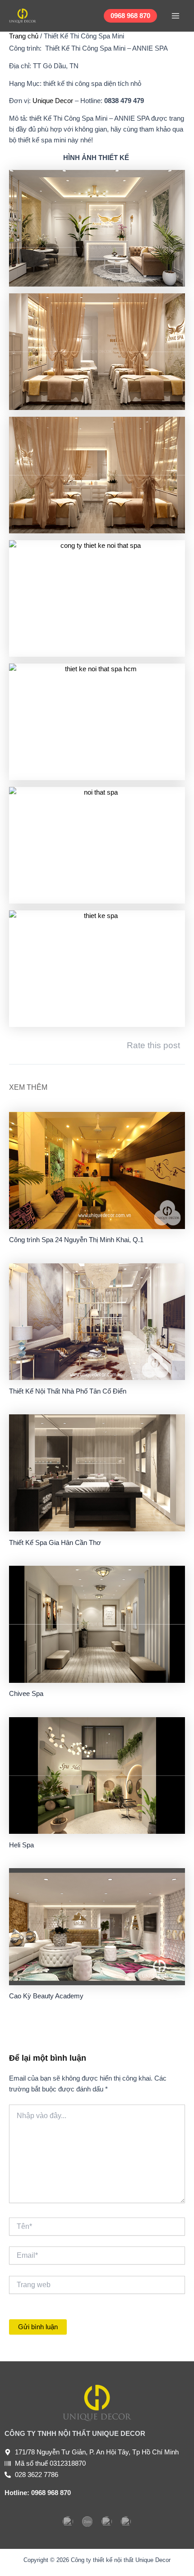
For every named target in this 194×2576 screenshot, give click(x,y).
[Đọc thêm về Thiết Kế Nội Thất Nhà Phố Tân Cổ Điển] (97, 1321)
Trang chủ (24, 36)
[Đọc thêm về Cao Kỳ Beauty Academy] (97, 1926)
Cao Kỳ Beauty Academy (46, 1996)
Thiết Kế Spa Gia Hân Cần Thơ (55, 1543)
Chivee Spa (26, 1694)
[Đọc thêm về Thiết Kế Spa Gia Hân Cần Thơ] (97, 1473)
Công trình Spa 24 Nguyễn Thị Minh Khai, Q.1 (76, 1240)
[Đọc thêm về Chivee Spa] (97, 1624)
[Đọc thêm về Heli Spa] (97, 1775)
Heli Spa (21, 1845)
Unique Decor (53, 101)
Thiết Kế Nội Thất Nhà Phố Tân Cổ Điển (68, 1391)
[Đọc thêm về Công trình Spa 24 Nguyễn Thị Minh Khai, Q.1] (97, 1170)
